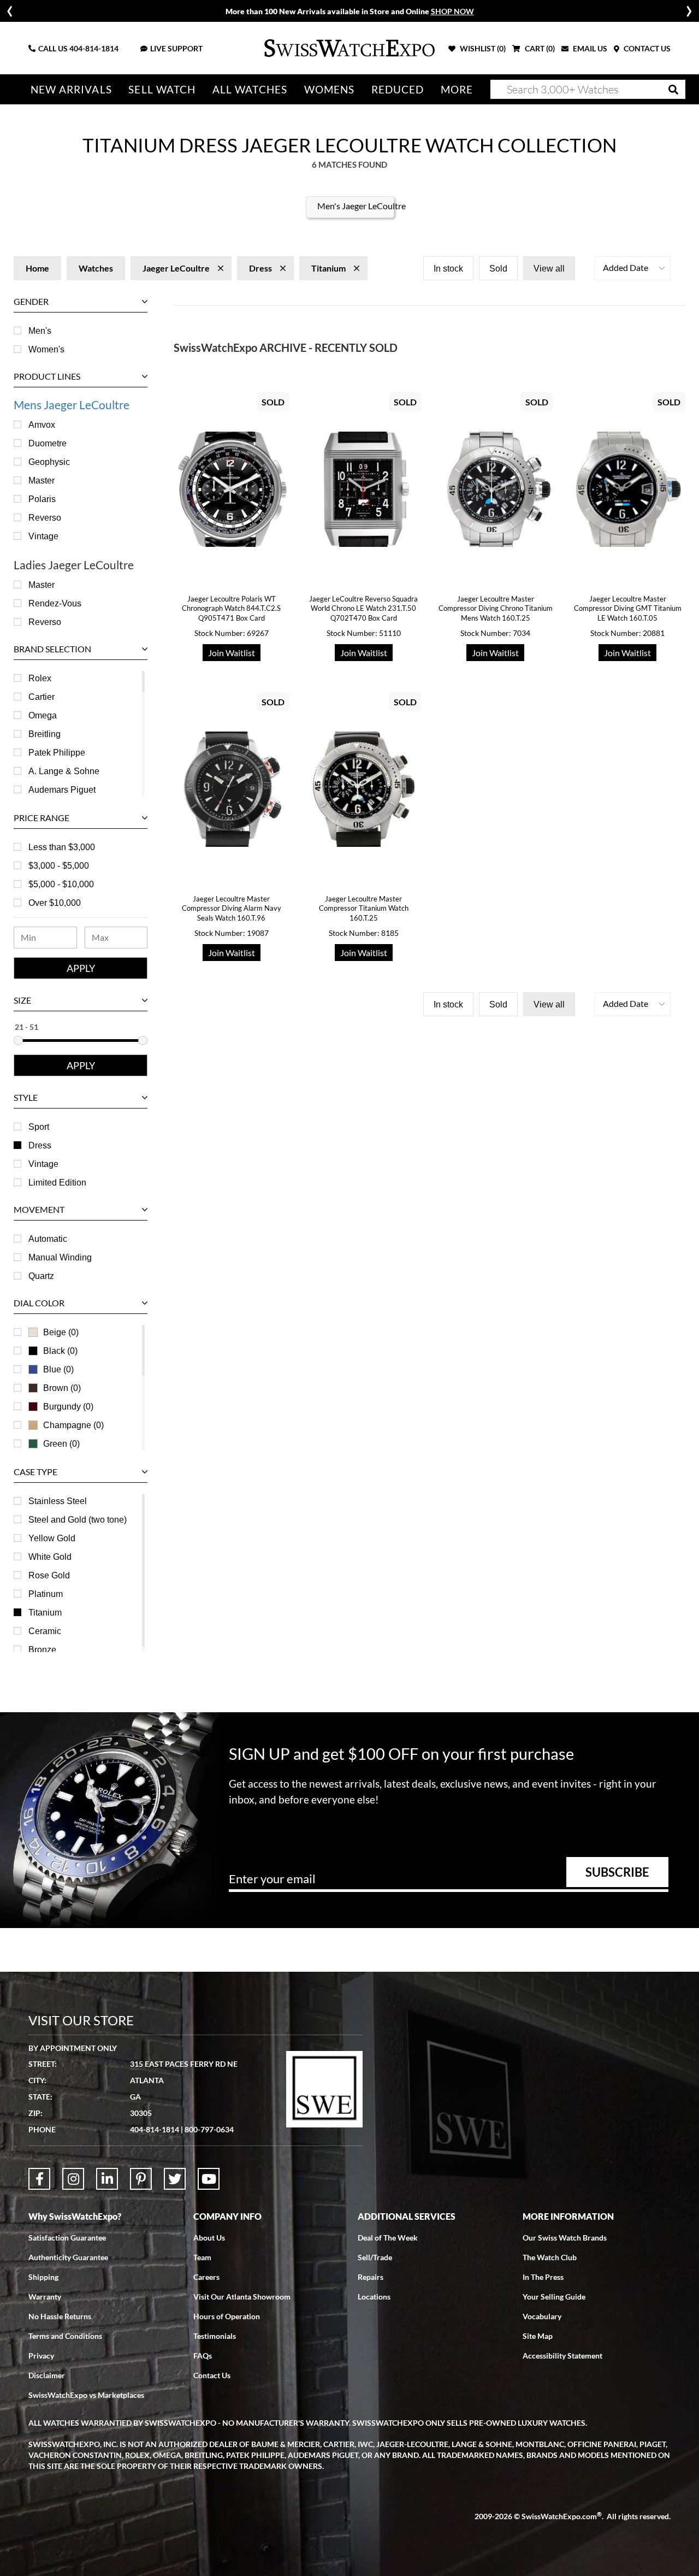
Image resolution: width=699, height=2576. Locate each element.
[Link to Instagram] (73, 2179)
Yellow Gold (52, 1538)
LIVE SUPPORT (176, 48)
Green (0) (61, 1444)
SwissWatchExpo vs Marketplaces (86, 2395)
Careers (206, 2277)
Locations (374, 2297)
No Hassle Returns (60, 2316)
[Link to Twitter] (175, 2179)
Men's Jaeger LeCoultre (362, 206)
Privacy (41, 2356)
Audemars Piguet (62, 790)
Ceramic (45, 1631)
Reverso (45, 518)
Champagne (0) (73, 1425)
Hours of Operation (227, 2316)
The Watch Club (550, 2257)
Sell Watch (162, 89)
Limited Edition (57, 1183)
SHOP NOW (452, 11)
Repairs (371, 2277)
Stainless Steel (58, 1501)
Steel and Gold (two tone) (78, 1520)
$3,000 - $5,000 (59, 866)
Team (202, 2257)
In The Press (543, 2277)
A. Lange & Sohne (64, 771)
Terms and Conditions (65, 2336)
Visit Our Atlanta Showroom (242, 2297)
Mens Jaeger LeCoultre (72, 405)
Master (42, 481)
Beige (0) (61, 1332)
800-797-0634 (209, 2129)
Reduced (398, 89)
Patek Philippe (57, 753)
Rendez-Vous (55, 603)
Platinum (46, 1594)
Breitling (45, 734)
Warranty (45, 2297)
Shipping (43, 2277)
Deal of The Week (388, 2238)
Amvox (42, 425)
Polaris (42, 499)
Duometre (48, 443)
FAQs (203, 2356)
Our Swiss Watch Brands (565, 2238)
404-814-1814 (94, 48)
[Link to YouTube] (209, 2179)
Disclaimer (47, 2375)
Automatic (48, 1239)
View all (549, 269)
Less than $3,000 (62, 847)
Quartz (41, 1276)
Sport (39, 1127)
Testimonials (215, 2336)
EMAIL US (589, 48)
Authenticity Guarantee (68, 2257)
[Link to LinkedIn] (107, 2179)
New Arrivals (71, 89)
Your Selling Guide (554, 2297)
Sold (498, 269)
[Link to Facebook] (39, 2179)
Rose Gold (49, 1575)
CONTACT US (646, 48)
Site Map (538, 2336)
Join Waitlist (232, 653)
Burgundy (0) (68, 1407)
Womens (330, 89)
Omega (43, 715)
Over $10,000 (55, 903)
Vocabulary (542, 2316)
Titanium (45, 1613)
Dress (40, 1145)
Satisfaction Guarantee (67, 2238)
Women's (46, 349)
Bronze (42, 1650)
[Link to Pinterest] (141, 2179)
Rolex (40, 678)
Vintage (43, 536)
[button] (632, 268)
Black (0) (60, 1351)
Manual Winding (60, 1257)
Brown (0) (62, 1388)
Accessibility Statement (562, 2356)
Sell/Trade (375, 2257)
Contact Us (212, 2375)
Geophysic (49, 462)
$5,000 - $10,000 (61, 884)
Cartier (42, 697)
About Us (209, 2238)
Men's (40, 331)
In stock (448, 269)
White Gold (50, 1557)
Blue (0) (58, 1369)
